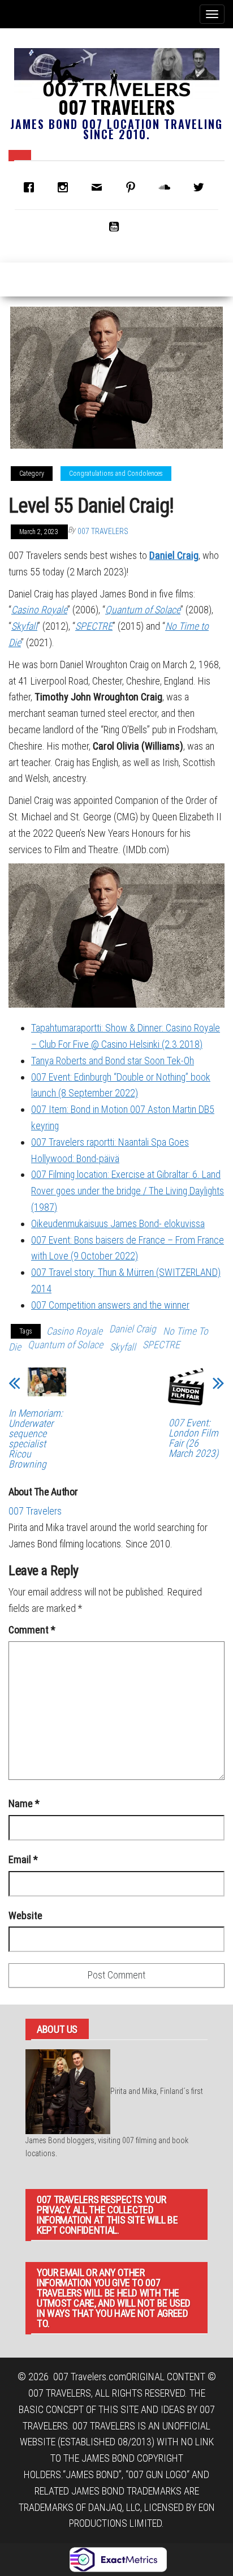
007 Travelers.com (90, 2377)
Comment (32, 1630)
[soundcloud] (167, 187)
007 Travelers (116, 107)
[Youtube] (116, 226)
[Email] (100, 187)
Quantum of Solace (143, 610)
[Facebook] (32, 187)
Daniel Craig (174, 555)
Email (23, 1859)
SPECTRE (94, 626)
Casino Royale (39, 610)
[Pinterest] (133, 187)
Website (25, 1915)
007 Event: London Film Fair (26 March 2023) (193, 1438)
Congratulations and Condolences (116, 474)
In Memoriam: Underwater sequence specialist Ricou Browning (36, 1439)
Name (24, 1803)
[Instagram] (66, 187)
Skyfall (24, 626)
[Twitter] (201, 187)
